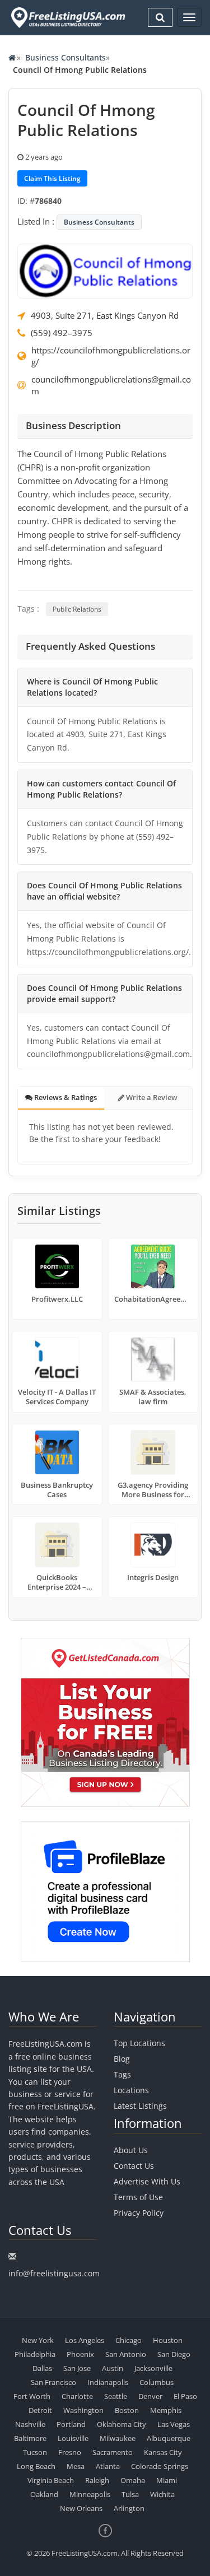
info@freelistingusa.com (54, 2273)
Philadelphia (35, 2354)
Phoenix (80, 2354)
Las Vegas (174, 2424)
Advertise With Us (147, 2181)
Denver (150, 2396)
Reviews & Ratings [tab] (65, 1097)
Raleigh (97, 2480)
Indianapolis (108, 2382)
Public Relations (77, 609)
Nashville (30, 2424)
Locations (131, 2090)
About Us (131, 2150)
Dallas (42, 2368)
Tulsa (130, 2494)
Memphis (166, 2410)
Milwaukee (118, 2438)
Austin (113, 2368)
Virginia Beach (51, 2480)
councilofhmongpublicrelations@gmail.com (111, 385)
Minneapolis (90, 2494)
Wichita (162, 2494)
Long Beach (36, 2466)
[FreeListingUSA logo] (67, 17)
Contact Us (134, 2166)
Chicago (129, 2340)
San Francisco (53, 2382)
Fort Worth (32, 2396)
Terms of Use (138, 2197)
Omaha (133, 2480)
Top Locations (139, 2043)
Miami (167, 2480)
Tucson (35, 2452)
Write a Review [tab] (151, 1097)
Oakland (44, 2494)
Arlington (129, 2508)
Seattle (116, 2396)
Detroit (40, 2410)
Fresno (70, 2452)
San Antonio (126, 2354)
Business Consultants (66, 57)
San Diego (174, 2354)
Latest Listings (140, 2106)
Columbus (157, 2382)
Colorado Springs (160, 2466)
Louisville (73, 2438)
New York (38, 2340)
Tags (122, 2074)
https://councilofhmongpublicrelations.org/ (111, 356)
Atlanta (108, 2466)
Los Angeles (85, 2340)
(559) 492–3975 (62, 333)
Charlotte (77, 2396)
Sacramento (113, 2452)
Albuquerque (169, 2438)
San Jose (77, 2368)
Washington (83, 2410)
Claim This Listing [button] (52, 178)
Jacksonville (153, 2368)
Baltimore (30, 2438)
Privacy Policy (139, 2213)
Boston (127, 2410)
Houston (168, 2340)
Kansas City (163, 2452)
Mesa (76, 2466)
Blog (122, 2059)
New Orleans (81, 2508)
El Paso (185, 2396)
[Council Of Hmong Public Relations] (105, 270)
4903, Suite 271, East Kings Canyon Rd (105, 315)
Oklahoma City (122, 2424)
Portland (71, 2424)
